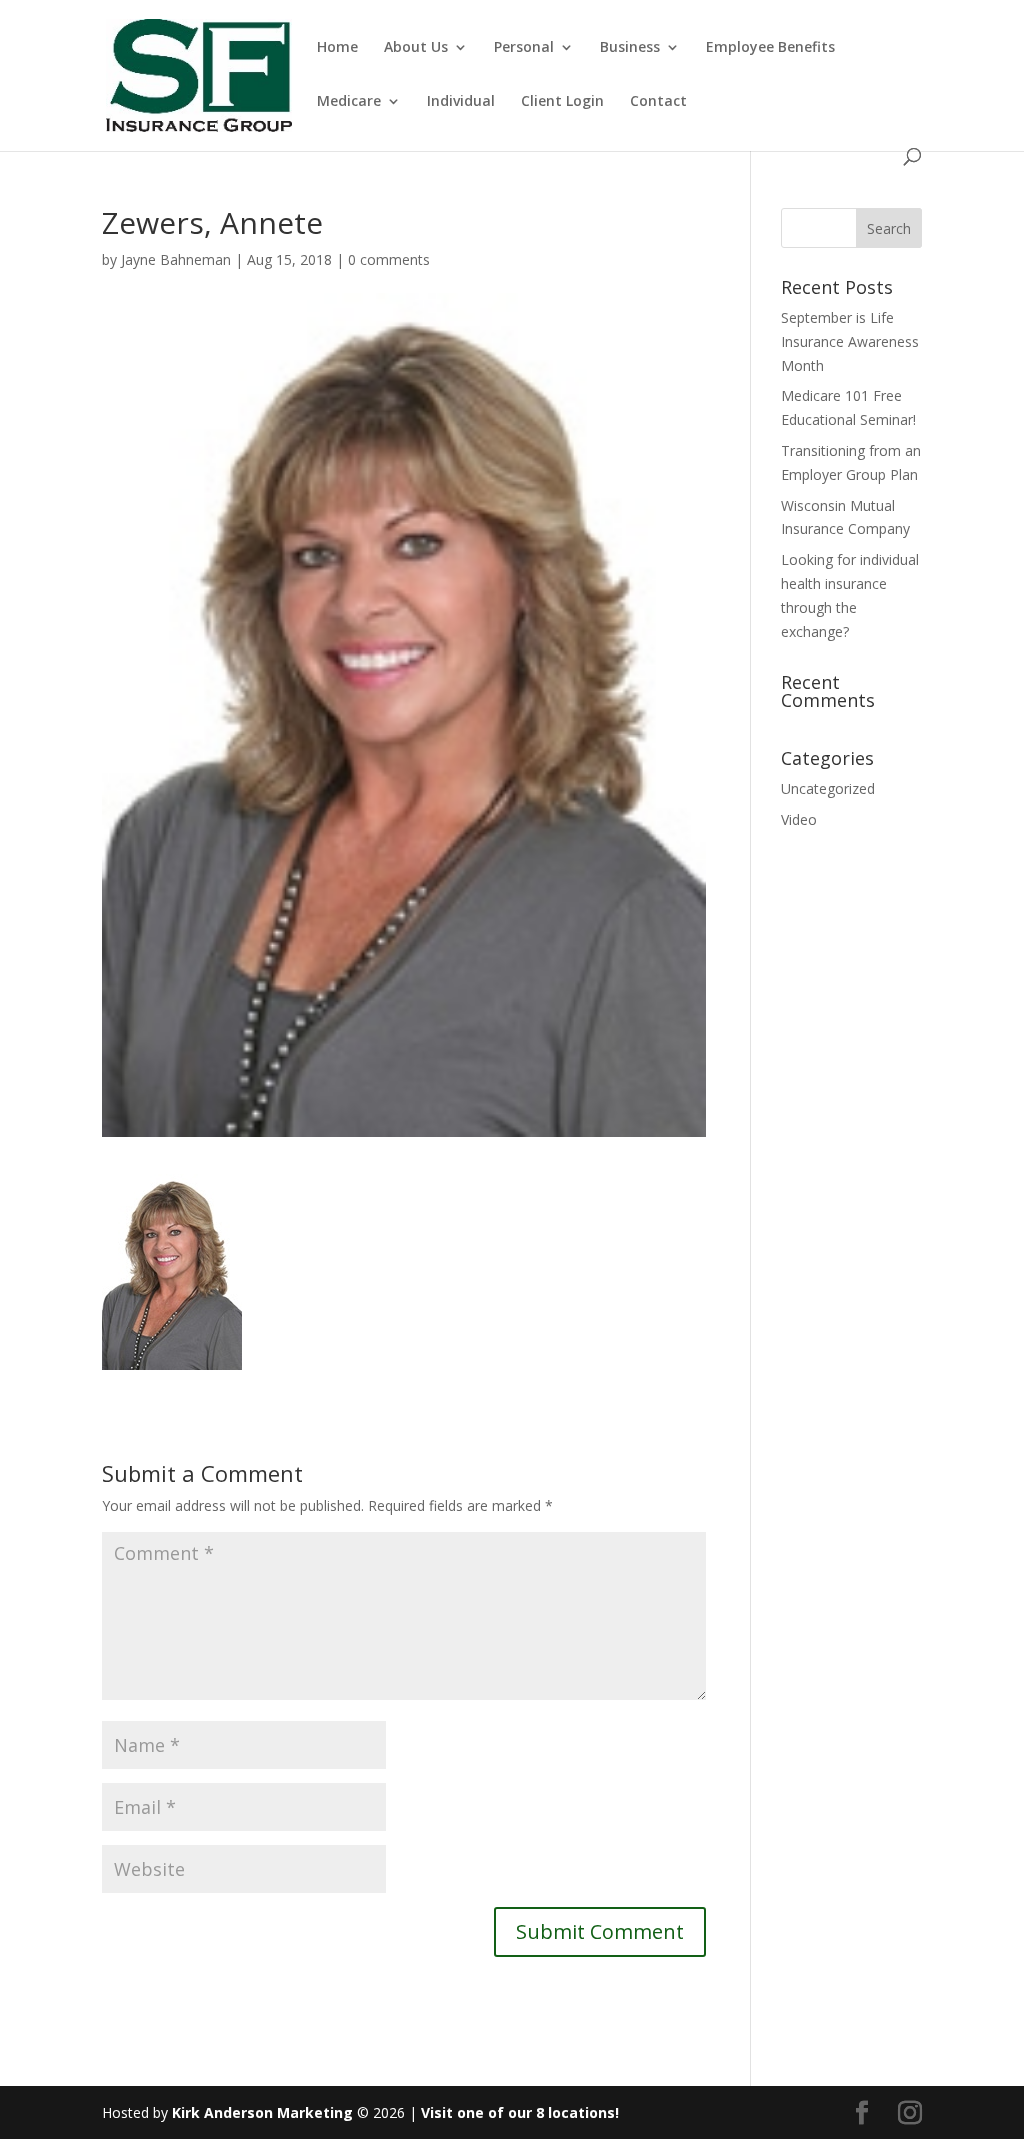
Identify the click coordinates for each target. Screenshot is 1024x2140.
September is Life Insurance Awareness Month (850, 341)
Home (337, 48)
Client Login (562, 102)
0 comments (389, 259)
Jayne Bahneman (176, 259)
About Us (416, 48)
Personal (524, 48)
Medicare (349, 102)
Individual (461, 102)
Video (799, 819)
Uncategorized (828, 788)
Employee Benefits (770, 48)
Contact (658, 102)
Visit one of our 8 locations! (520, 2112)
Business (630, 48)
